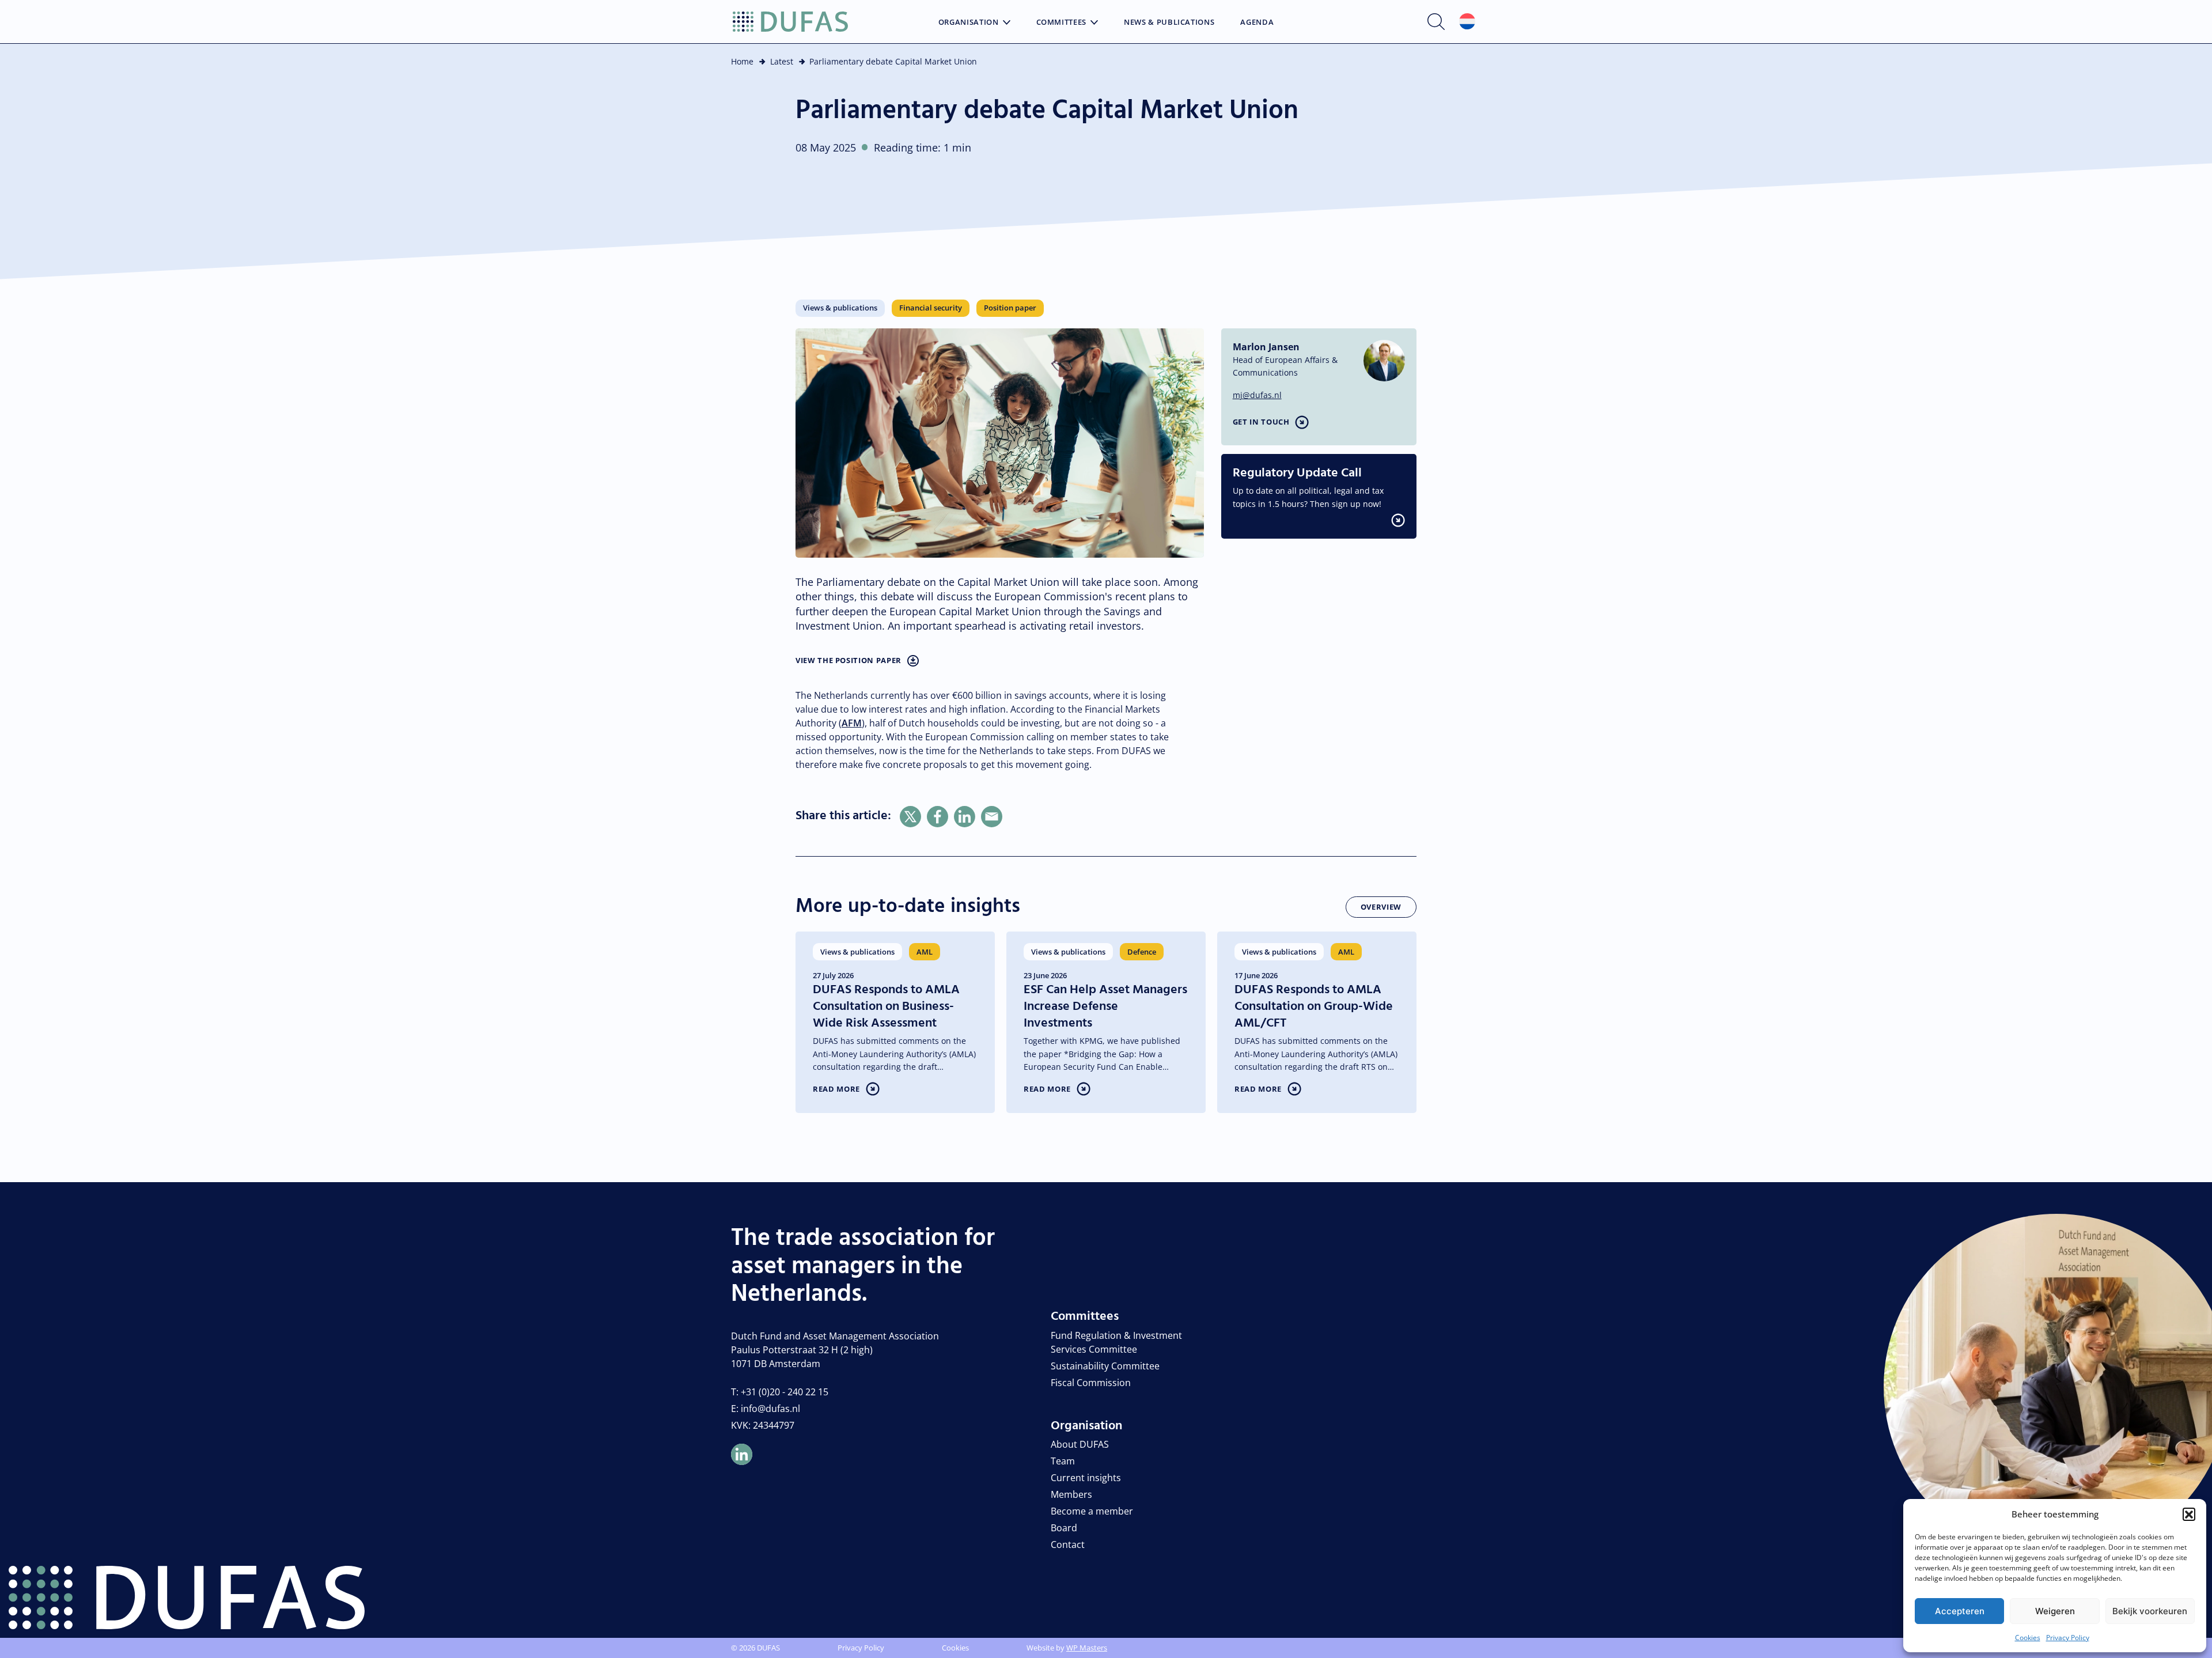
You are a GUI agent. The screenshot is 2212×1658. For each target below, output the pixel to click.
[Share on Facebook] (938, 817)
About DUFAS (1080, 1444)
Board (1064, 1528)
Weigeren (2055, 1611)
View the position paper (849, 660)
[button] (2189, 1514)
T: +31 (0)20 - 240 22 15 (780, 1392)
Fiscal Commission (1091, 1383)
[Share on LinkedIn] (965, 817)
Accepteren (1960, 1611)
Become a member (1092, 1511)
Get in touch (1261, 422)
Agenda (1257, 22)
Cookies (2028, 1638)
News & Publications (1169, 22)
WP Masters (1087, 1648)
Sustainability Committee (1105, 1366)
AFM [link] (852, 723)
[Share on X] (910, 817)
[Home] (790, 22)
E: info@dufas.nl (766, 1409)
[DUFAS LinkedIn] (742, 1454)
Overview (1381, 907)
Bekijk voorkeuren (2150, 1611)
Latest (782, 61)
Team (1063, 1461)
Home (742, 61)
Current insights (1086, 1478)
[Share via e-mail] (992, 817)
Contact (1068, 1545)
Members (1071, 1494)
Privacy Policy (2068, 1638)
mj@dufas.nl (1257, 395)
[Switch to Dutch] (1467, 22)
